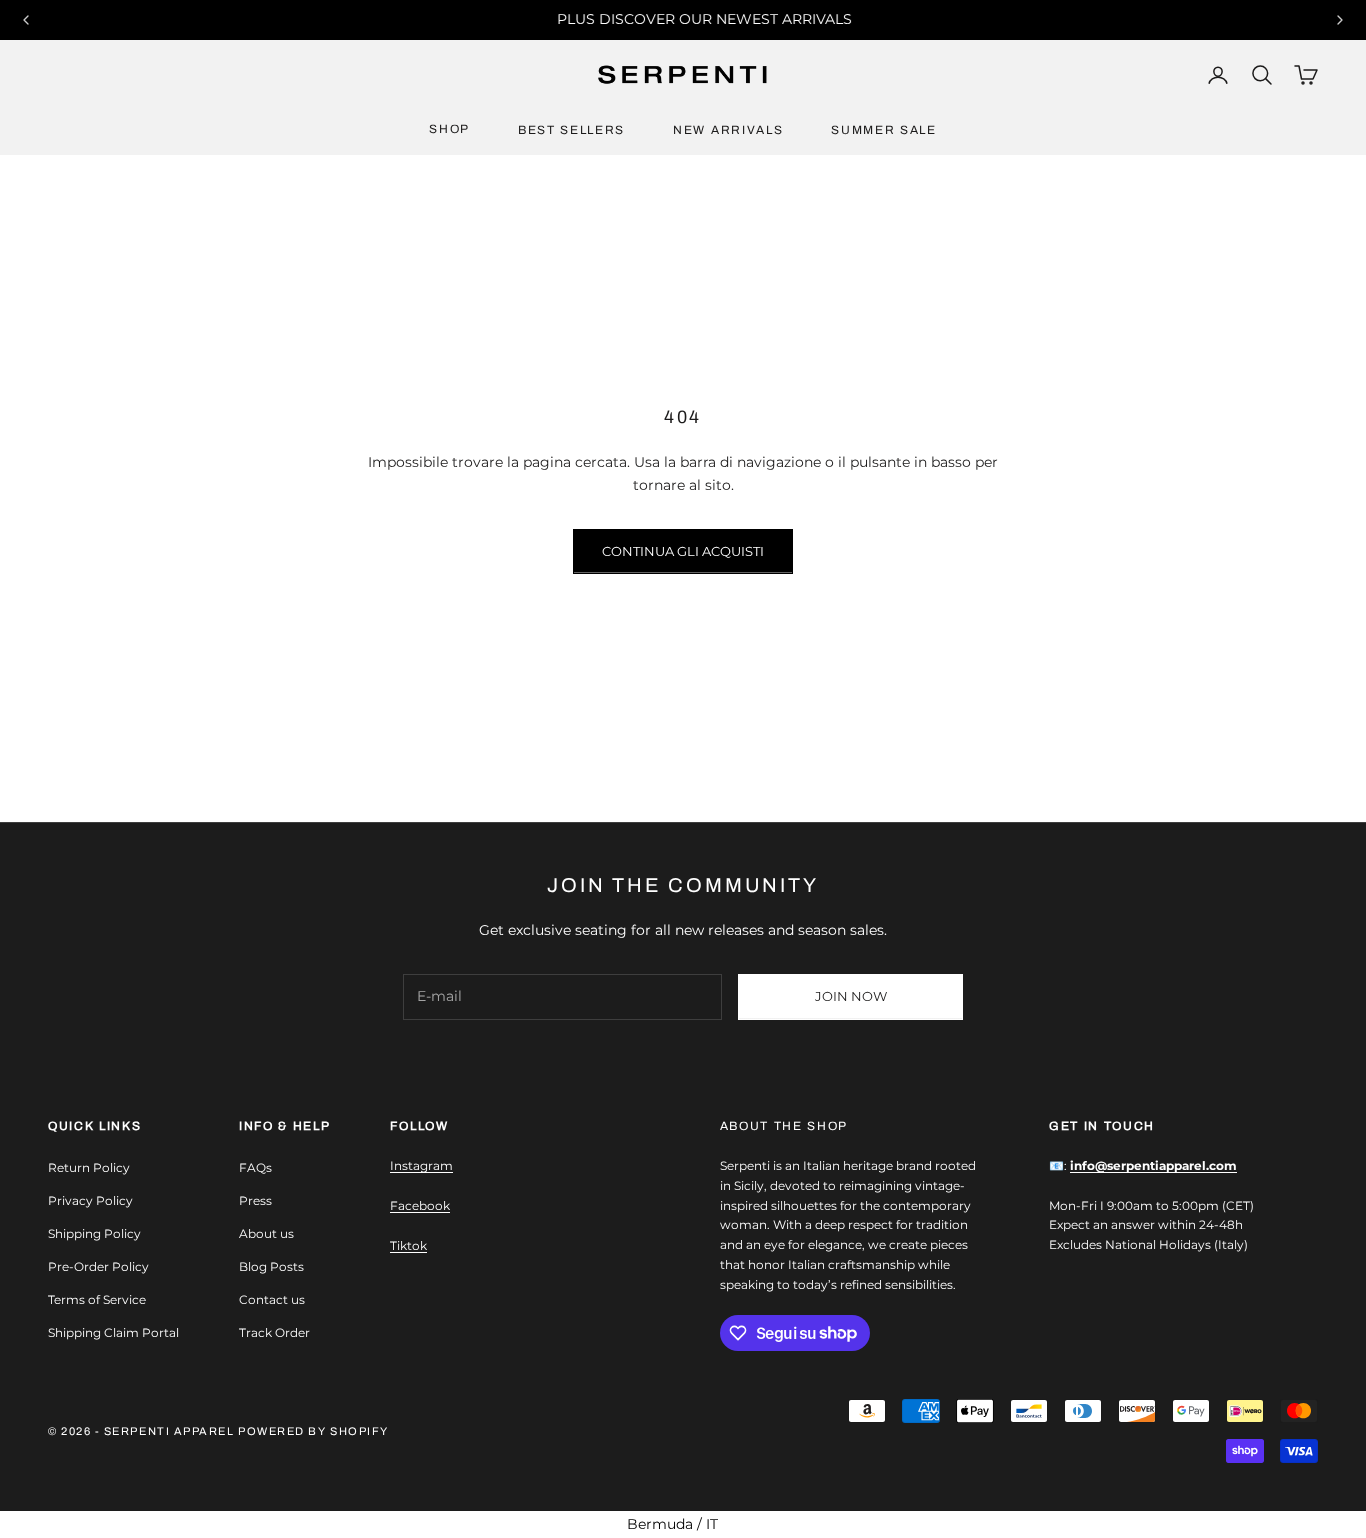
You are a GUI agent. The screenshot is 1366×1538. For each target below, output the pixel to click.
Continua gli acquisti (683, 551)
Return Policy (89, 1167)
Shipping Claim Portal (113, 1332)
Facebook (420, 1205)
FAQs (255, 1167)
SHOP (449, 129)
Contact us (272, 1299)
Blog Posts (271, 1266)
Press (255, 1200)
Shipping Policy (94, 1233)
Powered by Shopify (313, 1431)
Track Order (274, 1332)
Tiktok (408, 1245)
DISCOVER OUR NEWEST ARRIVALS (704, 19)
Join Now (851, 996)
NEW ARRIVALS (728, 130)
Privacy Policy (90, 1200)
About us (266, 1233)
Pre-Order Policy (98, 1266)
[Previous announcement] (26, 20)
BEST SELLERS (571, 130)
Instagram (421, 1165)
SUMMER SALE (883, 130)
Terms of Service (97, 1299)
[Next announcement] (1340, 20)
